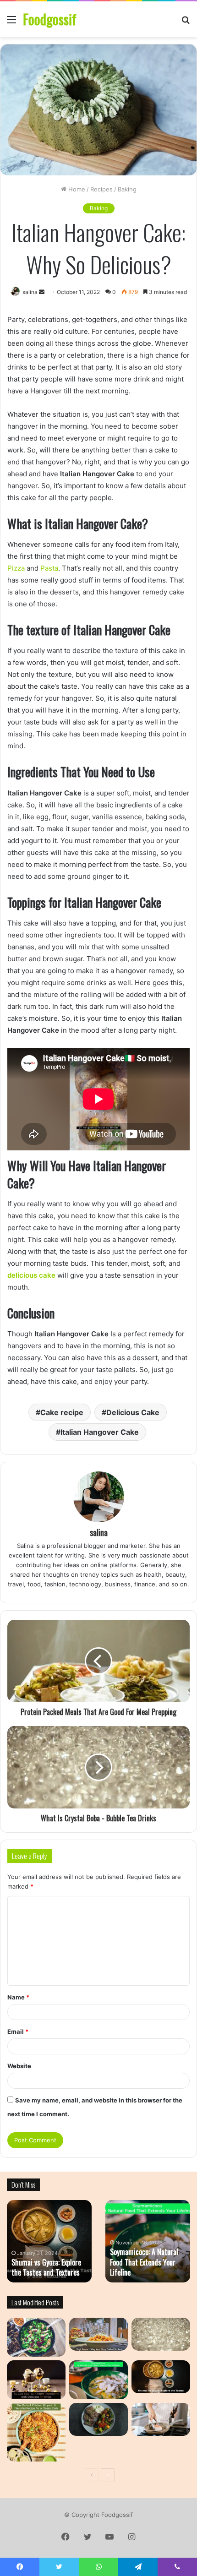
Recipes (101, 189)
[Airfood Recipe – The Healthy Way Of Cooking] (98, 2419)
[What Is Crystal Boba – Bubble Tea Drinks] (161, 2334)
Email (18, 2031)
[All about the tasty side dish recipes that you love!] (36, 2337)
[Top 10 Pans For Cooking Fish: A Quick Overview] (161, 2419)
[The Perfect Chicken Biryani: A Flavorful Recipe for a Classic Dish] (36, 2432)
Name (18, 1997)
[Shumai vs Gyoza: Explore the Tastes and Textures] (161, 2377)
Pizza (16, 568)
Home (76, 189)
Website (19, 2066)
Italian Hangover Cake (100, 1432)
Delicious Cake (133, 1412)
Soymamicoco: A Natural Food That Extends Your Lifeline (144, 2262)
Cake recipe (62, 1412)
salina (99, 1532)
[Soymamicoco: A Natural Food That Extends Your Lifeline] (98, 2380)
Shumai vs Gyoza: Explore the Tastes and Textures (46, 2267)
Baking (127, 189)
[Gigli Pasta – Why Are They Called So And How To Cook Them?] (98, 2334)
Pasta (49, 568)
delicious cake (31, 1275)
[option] (49, 2241)
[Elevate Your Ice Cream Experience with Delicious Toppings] (36, 2380)
